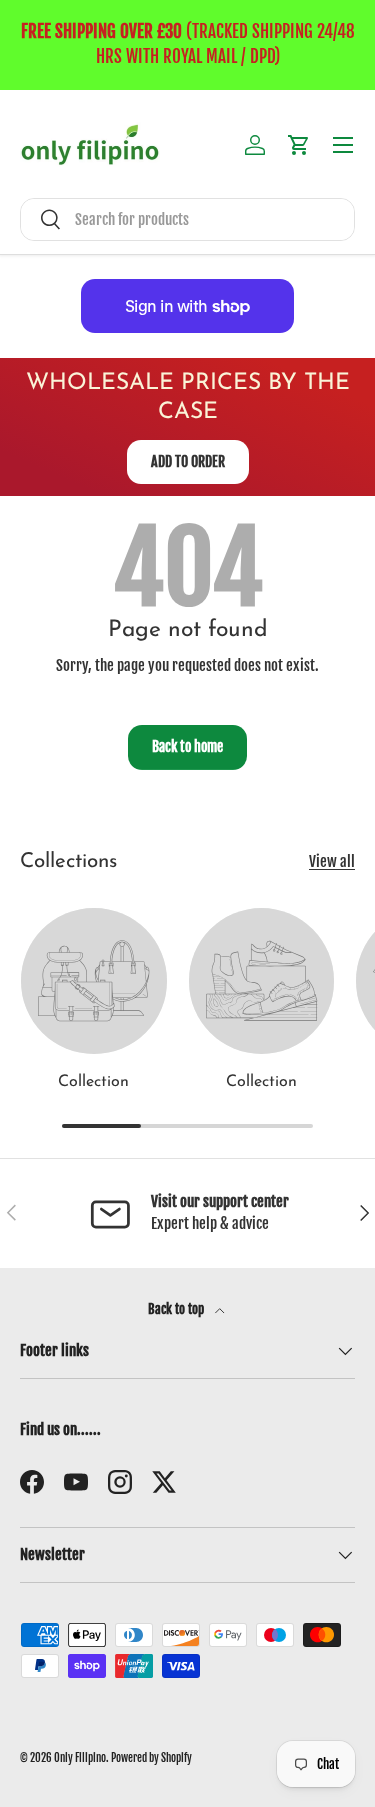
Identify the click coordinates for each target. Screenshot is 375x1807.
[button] (299, 145)
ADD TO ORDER (188, 461)
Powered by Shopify (151, 1758)
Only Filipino (80, 1758)
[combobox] (187, 219)
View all (332, 861)
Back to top (177, 1309)
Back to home (187, 746)
